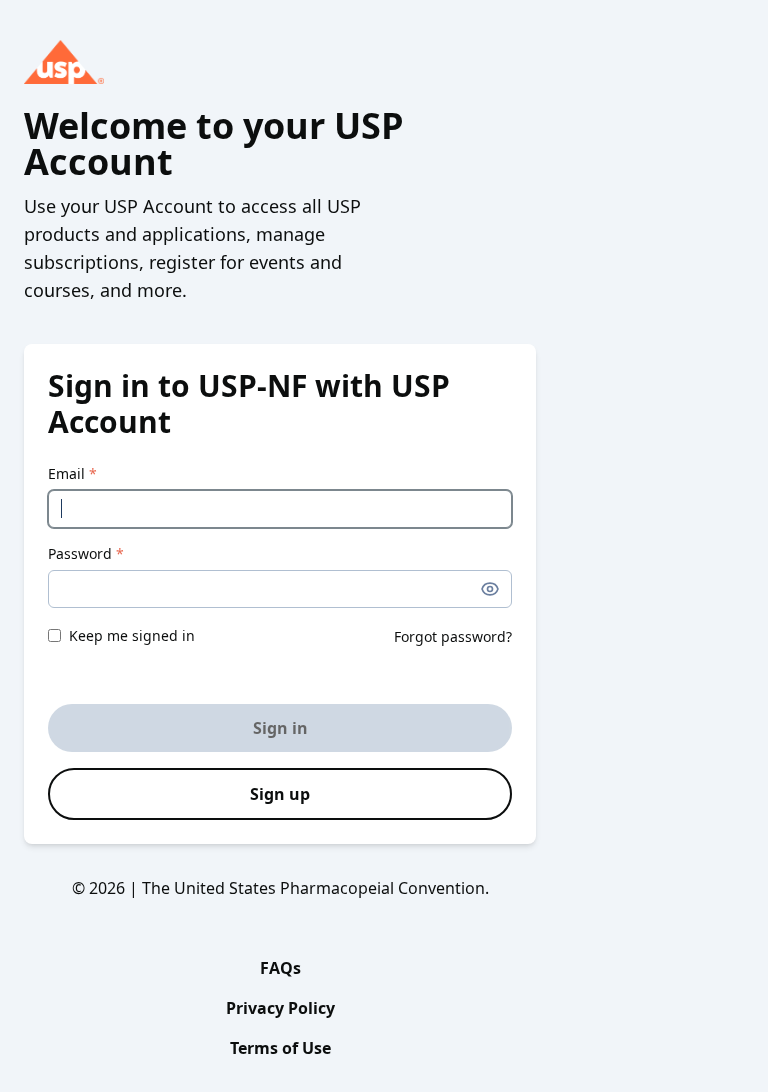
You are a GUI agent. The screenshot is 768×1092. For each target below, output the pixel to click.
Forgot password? (453, 636)
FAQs (280, 968)
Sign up (280, 794)
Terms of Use (280, 1048)
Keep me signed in (132, 635)
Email (72, 473)
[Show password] (490, 589)
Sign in (280, 728)
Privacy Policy (280, 1008)
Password (86, 553)
